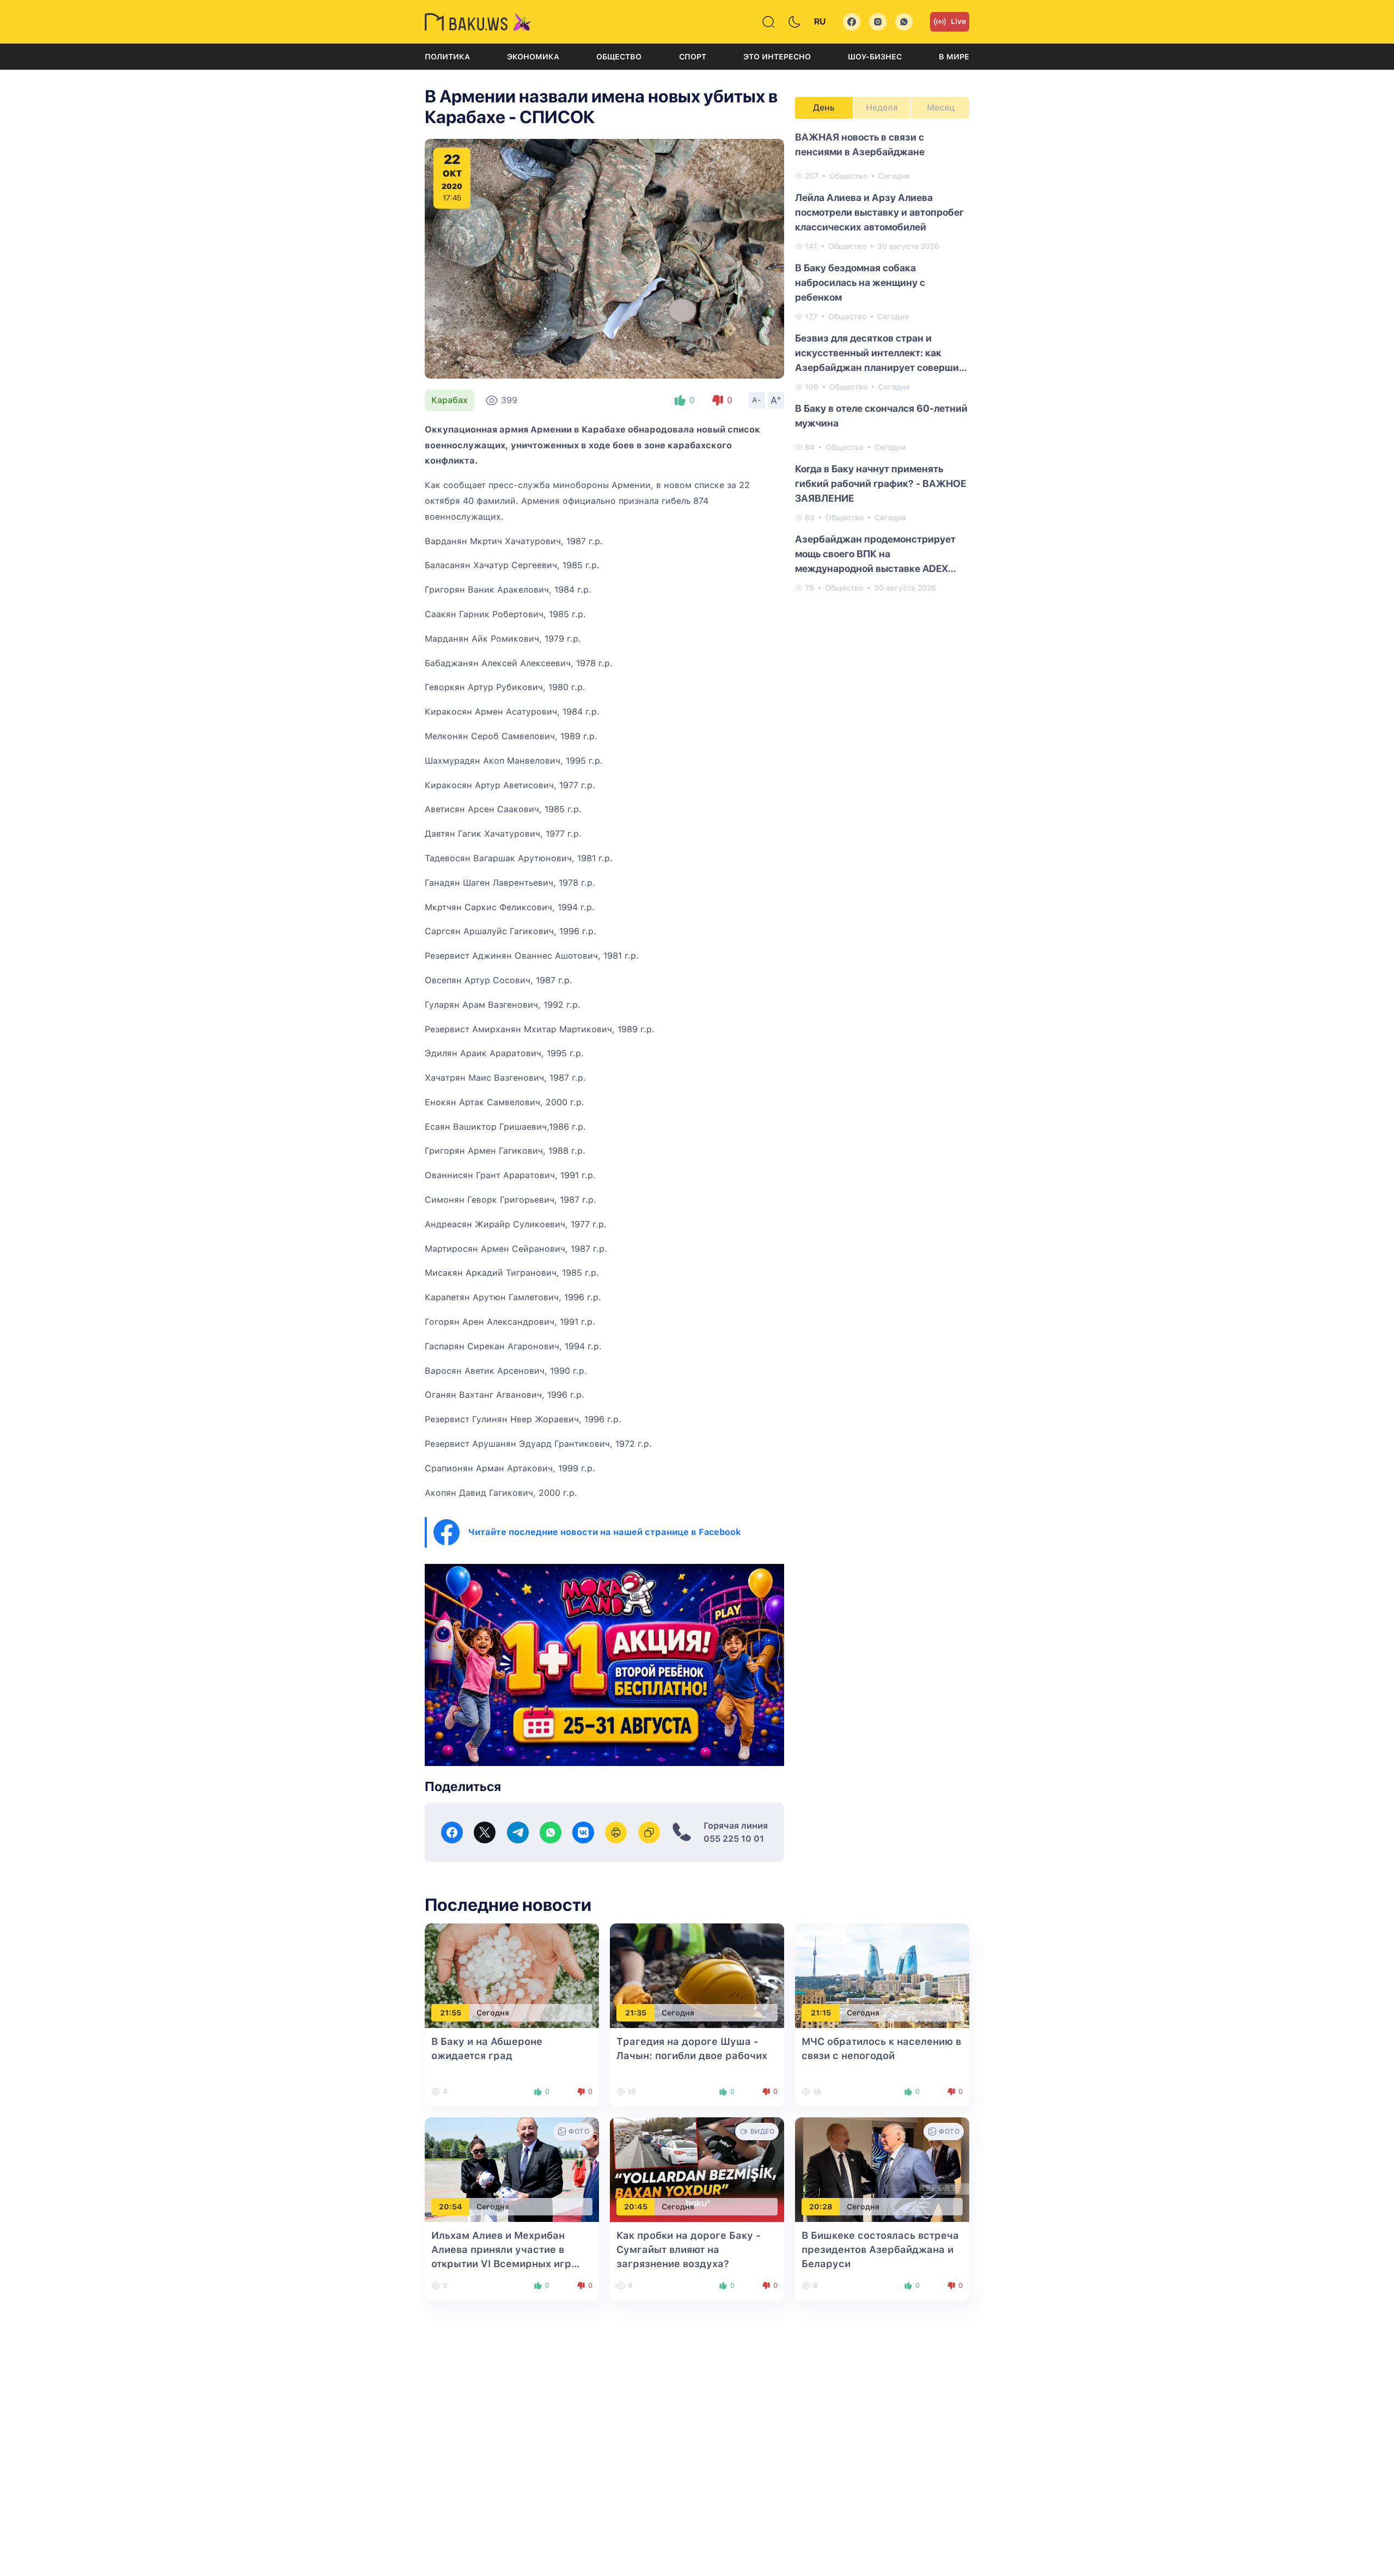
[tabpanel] (882, 362)
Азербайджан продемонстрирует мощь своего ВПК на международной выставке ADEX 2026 (875, 555)
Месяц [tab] (941, 108)
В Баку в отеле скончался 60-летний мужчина (881, 416)
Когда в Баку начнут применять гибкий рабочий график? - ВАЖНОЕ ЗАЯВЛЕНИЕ (881, 483)
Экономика (533, 57)
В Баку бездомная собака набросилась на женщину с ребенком (860, 282)
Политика (447, 57)
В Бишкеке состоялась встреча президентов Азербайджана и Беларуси (880, 2249)
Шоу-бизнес (875, 57)
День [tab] (824, 108)
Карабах (450, 400)
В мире (954, 57)
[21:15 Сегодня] (882, 1975)
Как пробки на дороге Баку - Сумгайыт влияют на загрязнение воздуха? (689, 2249)
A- (757, 400)
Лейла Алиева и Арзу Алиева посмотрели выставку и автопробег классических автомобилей (879, 212)
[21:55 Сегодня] (512, 1975)
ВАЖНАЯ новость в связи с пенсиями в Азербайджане (860, 144)
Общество (619, 57)
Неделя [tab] (882, 108)
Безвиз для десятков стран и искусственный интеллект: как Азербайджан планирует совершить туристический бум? (882, 354)
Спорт (693, 57)
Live (958, 21)
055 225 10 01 (734, 1839)
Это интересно (777, 57)
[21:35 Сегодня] (697, 1975)
